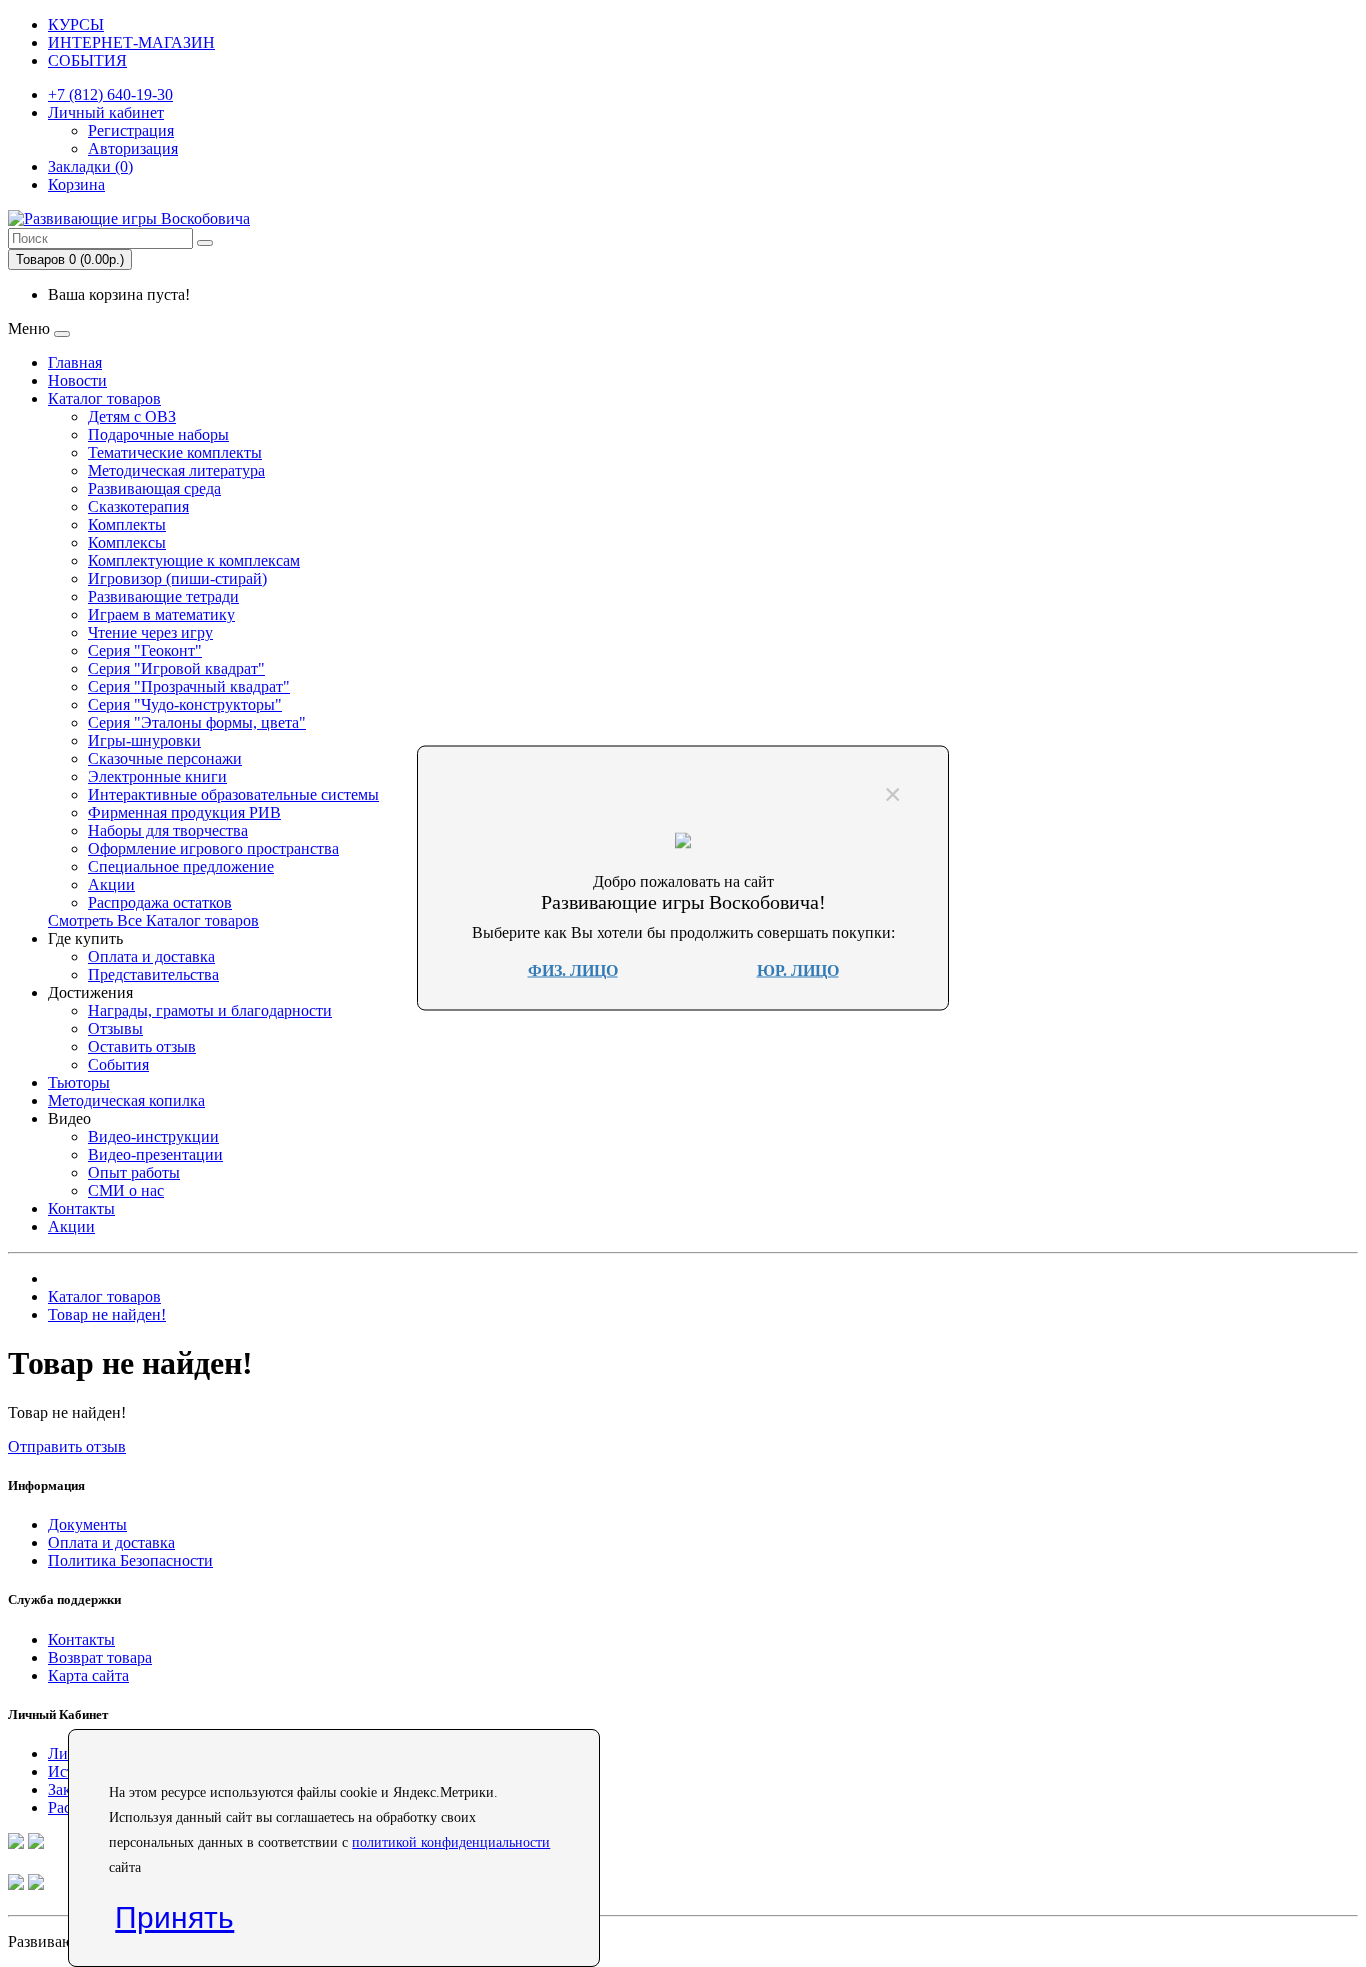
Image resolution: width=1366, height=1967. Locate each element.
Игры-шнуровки (144, 740)
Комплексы (127, 542)
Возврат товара (100, 1657)
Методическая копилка (126, 1100)
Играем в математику (161, 614)
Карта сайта (88, 1675)
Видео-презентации (155, 1154)
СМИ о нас (126, 1190)
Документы (87, 1524)
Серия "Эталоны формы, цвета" (197, 722)
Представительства (153, 974)
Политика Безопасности (130, 1560)
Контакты (81, 1208)
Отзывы (115, 1028)
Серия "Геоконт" (145, 650)
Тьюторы (79, 1082)
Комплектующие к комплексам (194, 560)
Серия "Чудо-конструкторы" (185, 704)
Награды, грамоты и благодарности (210, 1010)
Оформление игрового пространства (213, 848)
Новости (77, 380)
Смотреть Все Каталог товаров (153, 920)
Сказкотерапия (138, 506)
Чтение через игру (150, 632)
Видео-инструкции (153, 1136)
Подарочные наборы (158, 434)
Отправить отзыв (67, 1446)
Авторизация (133, 148)
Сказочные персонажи (165, 758)
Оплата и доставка (151, 956)
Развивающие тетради (163, 596)
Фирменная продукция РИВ (184, 812)
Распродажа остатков (160, 902)
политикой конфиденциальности (451, 1842)
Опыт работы (134, 1172)
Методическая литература (176, 470)
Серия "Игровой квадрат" (176, 668)
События (118, 1064)
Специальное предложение (181, 866)
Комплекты (127, 524)
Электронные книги (157, 776)
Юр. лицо (798, 969)
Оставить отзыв (142, 1046)
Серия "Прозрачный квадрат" (189, 686)
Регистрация (131, 130)
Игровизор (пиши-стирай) (177, 578)
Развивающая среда (154, 488)
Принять (174, 1917)
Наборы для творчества (168, 830)
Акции (111, 884)
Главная (75, 362)
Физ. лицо (573, 969)
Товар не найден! (107, 1314)
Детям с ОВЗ (132, 416)
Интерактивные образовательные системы (233, 794)
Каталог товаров (104, 398)
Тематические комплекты (175, 452)
